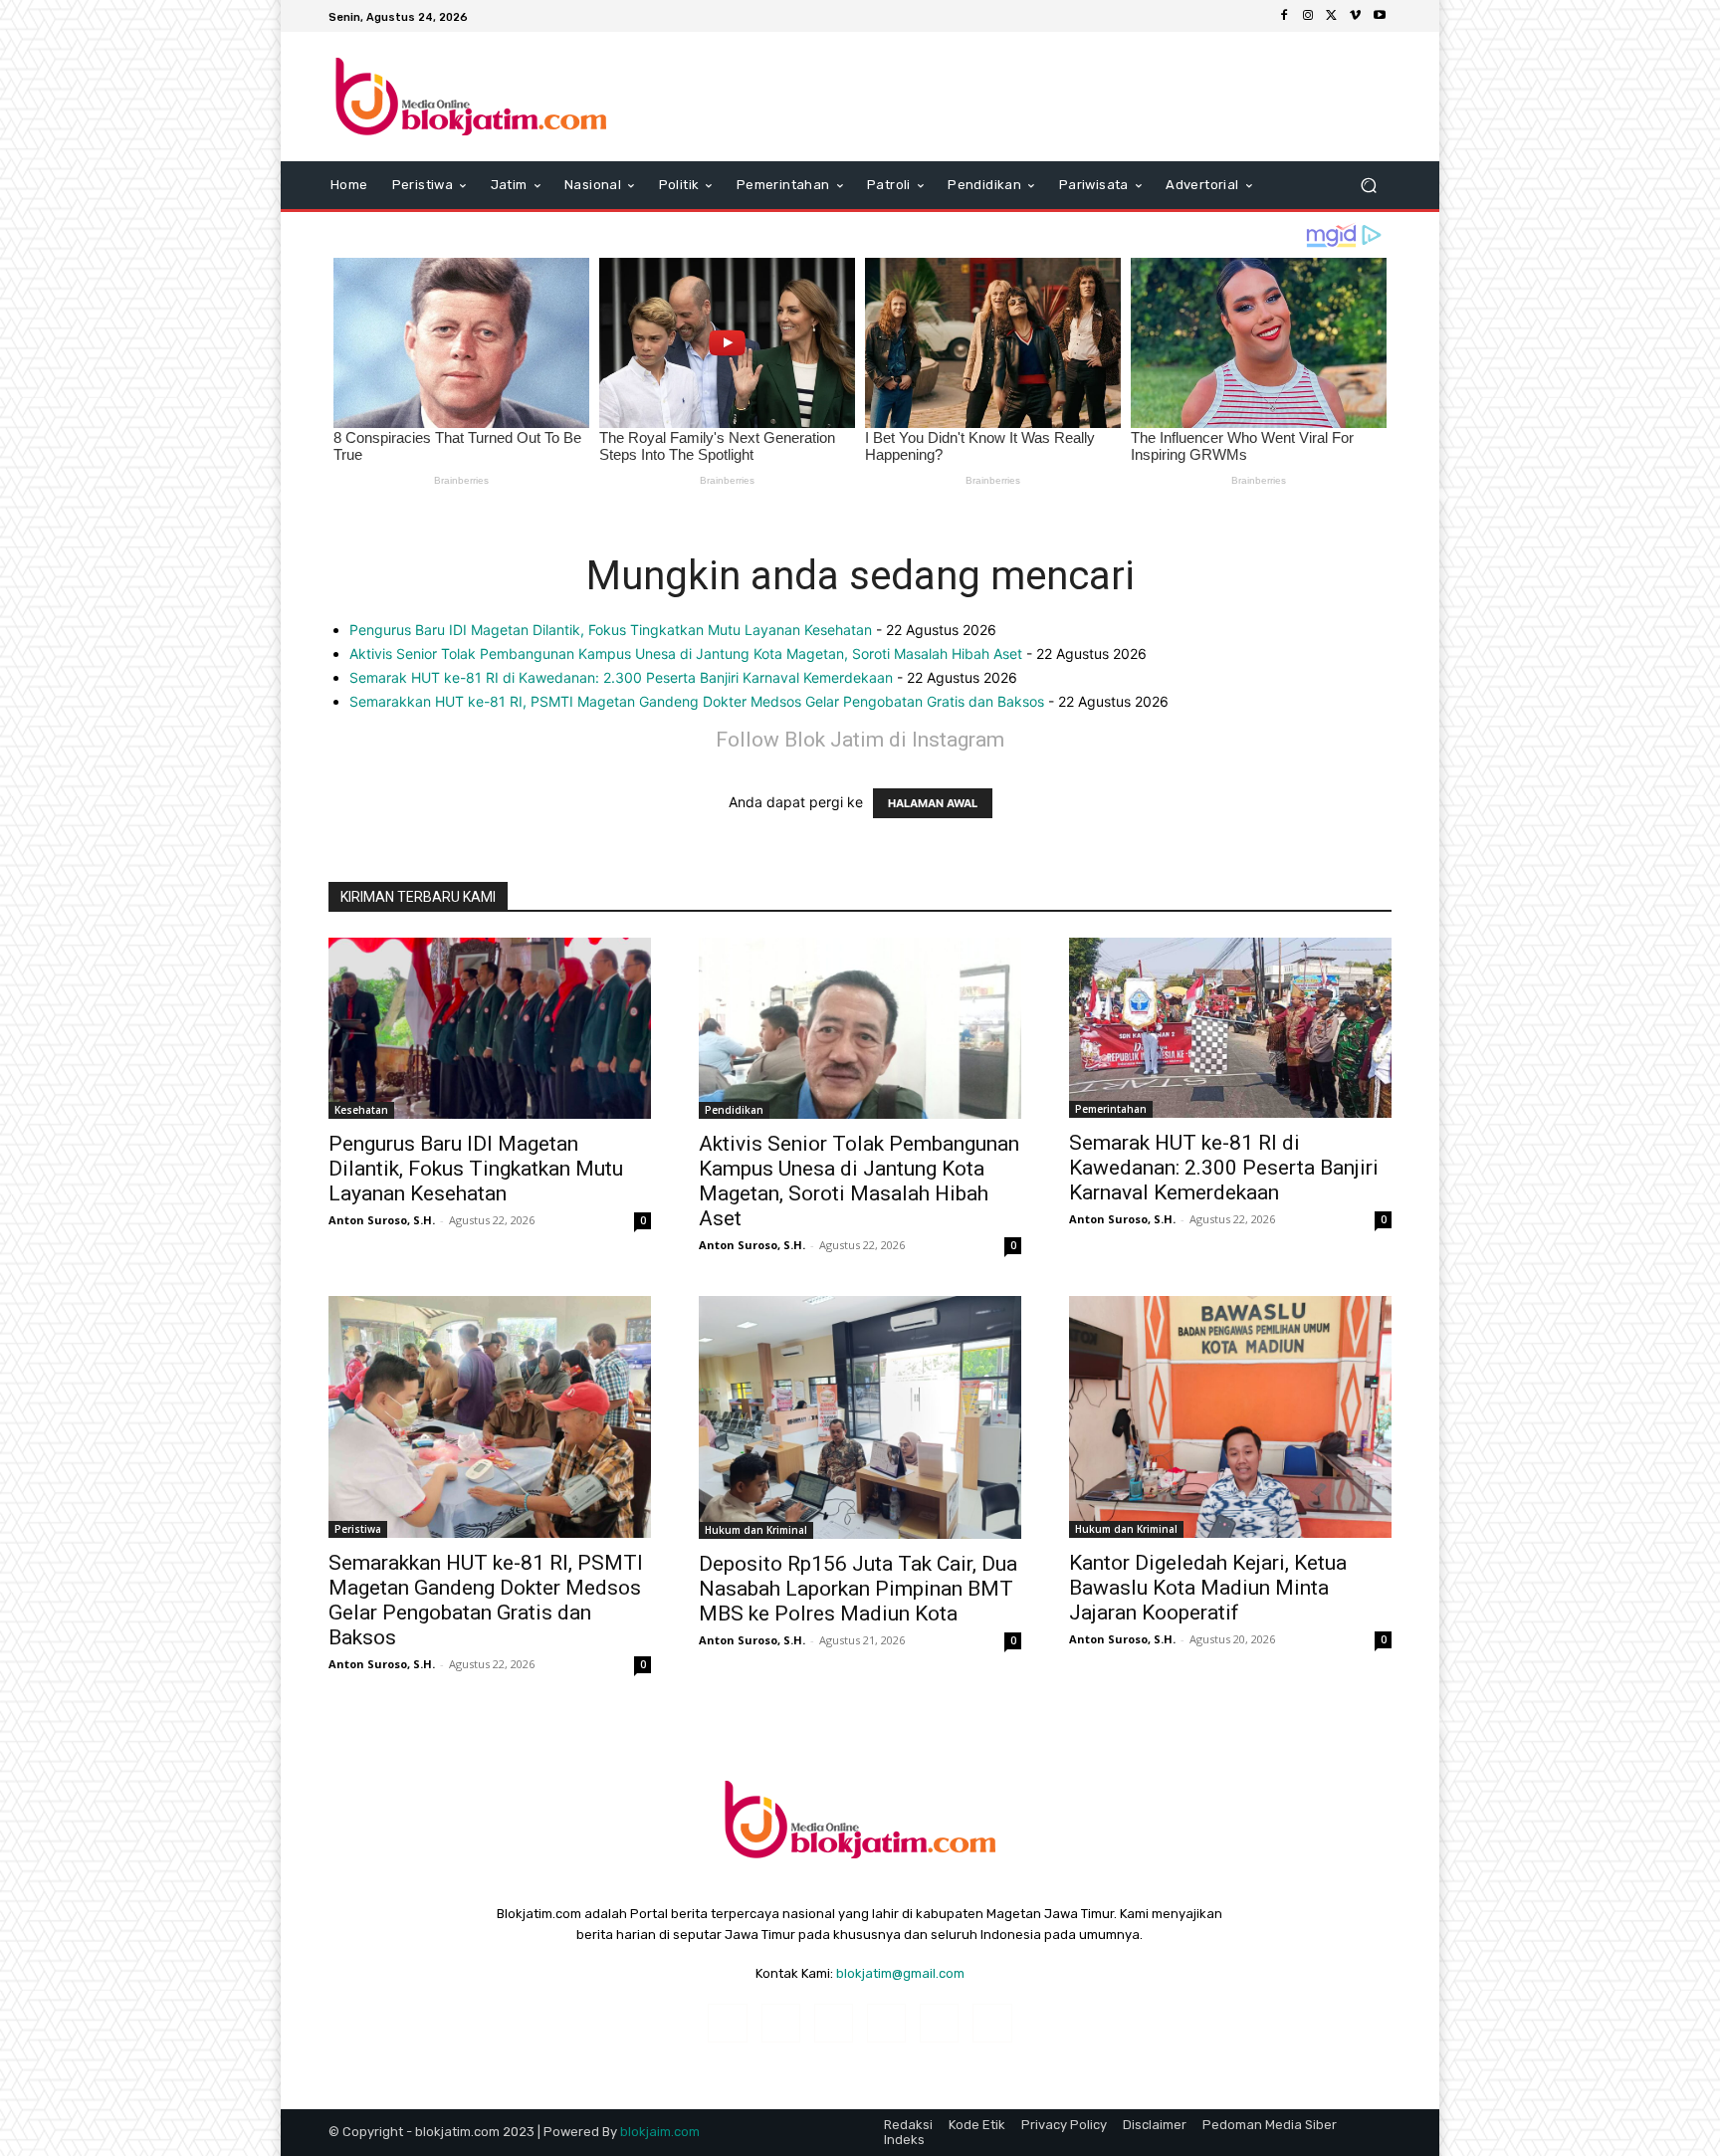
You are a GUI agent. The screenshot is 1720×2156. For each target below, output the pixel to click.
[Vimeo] (1356, 16)
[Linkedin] (834, 2023)
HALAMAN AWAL (933, 803)
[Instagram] (1308, 16)
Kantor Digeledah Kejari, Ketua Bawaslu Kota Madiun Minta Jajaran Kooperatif (1208, 1588)
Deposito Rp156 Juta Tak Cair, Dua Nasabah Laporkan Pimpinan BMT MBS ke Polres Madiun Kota (858, 1589)
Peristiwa (358, 1529)
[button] (1368, 186)
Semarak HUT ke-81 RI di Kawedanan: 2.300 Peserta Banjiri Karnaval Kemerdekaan (621, 677)
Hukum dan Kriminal (756, 1530)
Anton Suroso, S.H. (382, 1220)
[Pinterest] (886, 2023)
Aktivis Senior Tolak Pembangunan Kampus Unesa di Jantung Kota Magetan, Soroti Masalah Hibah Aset (686, 653)
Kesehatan (361, 1110)
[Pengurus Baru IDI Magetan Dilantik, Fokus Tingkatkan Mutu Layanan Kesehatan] (490, 1028)
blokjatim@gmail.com (900, 1973)
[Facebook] (1284, 16)
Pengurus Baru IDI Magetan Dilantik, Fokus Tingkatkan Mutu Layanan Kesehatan (611, 630)
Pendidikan (734, 1110)
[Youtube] (1380, 16)
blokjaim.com (660, 2132)
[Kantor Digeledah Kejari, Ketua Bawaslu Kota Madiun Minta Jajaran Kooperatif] (1230, 1417)
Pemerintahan (1111, 1109)
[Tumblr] (939, 2023)
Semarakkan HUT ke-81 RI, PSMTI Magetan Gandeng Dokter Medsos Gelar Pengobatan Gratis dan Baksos (697, 701)
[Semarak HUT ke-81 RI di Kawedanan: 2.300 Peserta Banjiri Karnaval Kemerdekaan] (1230, 1028)
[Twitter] (1332, 16)
